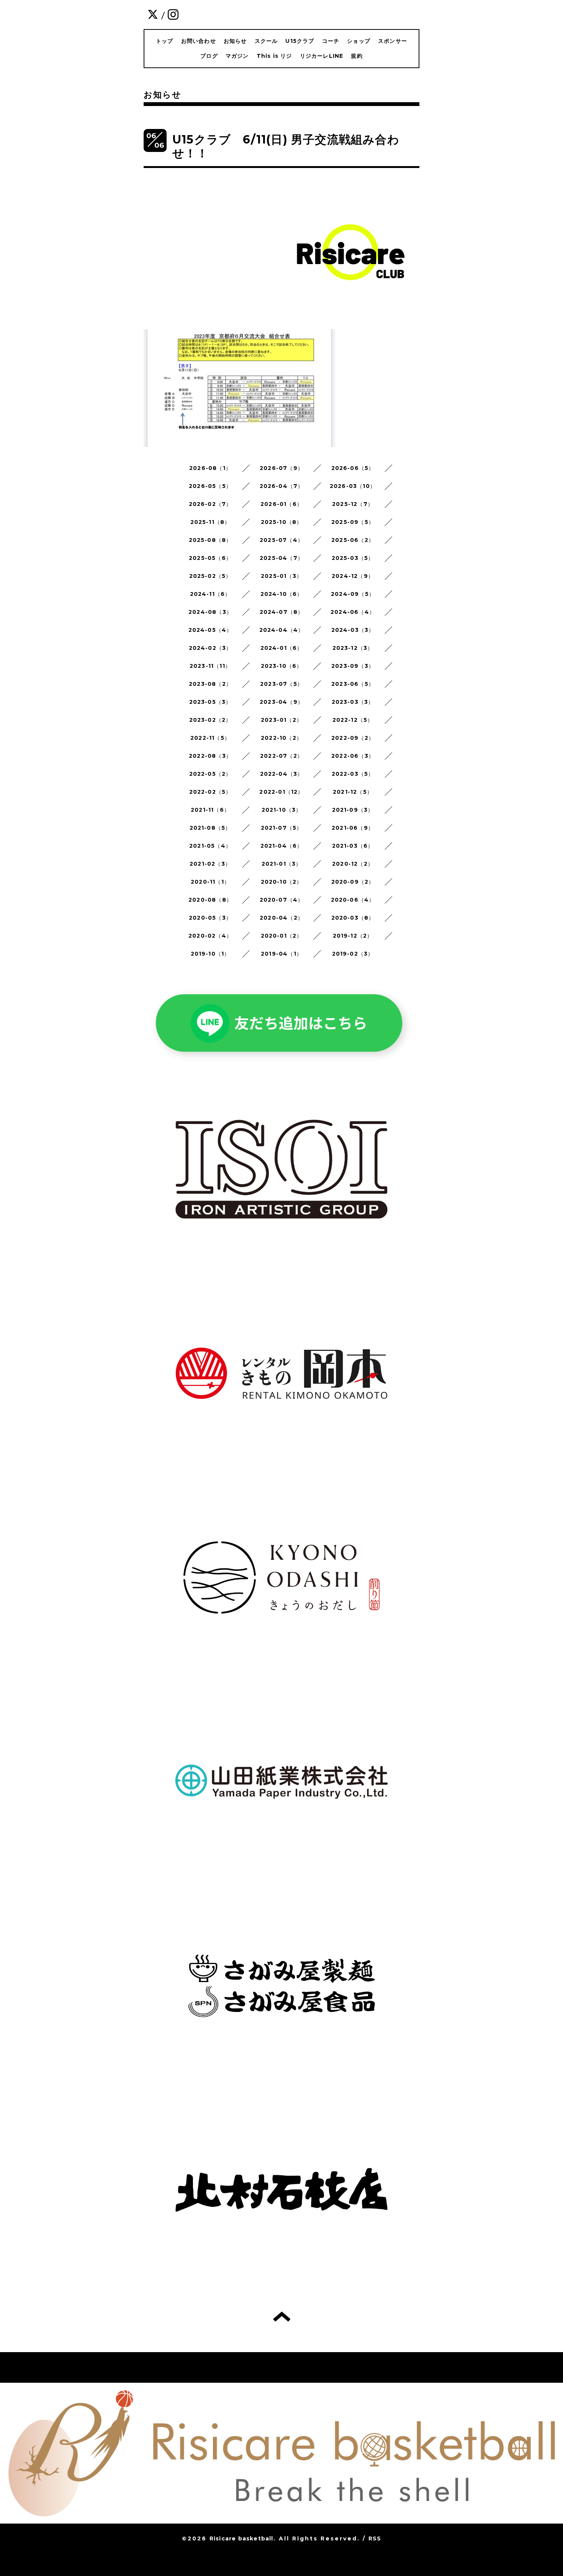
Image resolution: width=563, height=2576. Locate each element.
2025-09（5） (353, 522)
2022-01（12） (281, 792)
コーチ (331, 41)
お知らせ (235, 41)
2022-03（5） (353, 774)
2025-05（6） (210, 558)
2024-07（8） (282, 612)
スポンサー (393, 41)
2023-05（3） (210, 702)
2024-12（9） (353, 576)
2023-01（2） (281, 720)
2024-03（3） (353, 630)
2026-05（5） (210, 486)
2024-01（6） (282, 648)
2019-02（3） (353, 954)
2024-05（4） (210, 630)
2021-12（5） (353, 792)
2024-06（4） (353, 612)
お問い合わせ (199, 41)
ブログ (209, 56)
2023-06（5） (353, 684)
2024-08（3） (210, 612)
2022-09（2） (353, 738)
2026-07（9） (281, 468)
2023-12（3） (353, 648)
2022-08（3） (210, 756)
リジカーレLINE (322, 56)
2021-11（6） (210, 810)
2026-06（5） (353, 468)
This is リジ (274, 56)
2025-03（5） (353, 558)
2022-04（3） (282, 774)
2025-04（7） (281, 558)
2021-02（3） (210, 864)
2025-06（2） (353, 540)
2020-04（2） (281, 918)
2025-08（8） (210, 540)
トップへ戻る (282, 2317)
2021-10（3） (282, 810)
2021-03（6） (353, 846)
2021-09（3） (353, 810)
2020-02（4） (210, 936)
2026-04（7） (282, 486)
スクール (266, 41)
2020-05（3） (210, 918)
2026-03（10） (353, 486)
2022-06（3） (353, 756)
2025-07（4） (281, 540)
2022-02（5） (210, 792)
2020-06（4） (353, 900)
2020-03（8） (353, 918)
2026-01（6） (281, 504)
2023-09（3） (353, 666)
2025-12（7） (353, 504)
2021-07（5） (282, 828)
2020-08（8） (210, 900)
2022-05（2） (210, 774)
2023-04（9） (281, 702)
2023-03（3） (353, 702)
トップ (165, 41)
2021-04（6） (282, 846)
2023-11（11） (210, 666)
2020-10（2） (282, 882)
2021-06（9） (353, 828)
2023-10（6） (282, 666)
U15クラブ (300, 41)
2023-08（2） (210, 684)
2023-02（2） (210, 720)
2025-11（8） (210, 522)
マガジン (237, 56)
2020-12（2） (353, 864)
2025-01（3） (281, 576)
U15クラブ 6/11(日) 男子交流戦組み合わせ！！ (286, 146)
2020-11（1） (210, 882)
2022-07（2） (281, 756)
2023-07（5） (281, 684)
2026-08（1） (210, 468)
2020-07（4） (282, 900)
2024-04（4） (282, 630)
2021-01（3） (282, 864)
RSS (375, 2538)
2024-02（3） (210, 648)
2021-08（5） (210, 828)
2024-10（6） (282, 594)
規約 (357, 56)
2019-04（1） (281, 954)
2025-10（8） (282, 522)
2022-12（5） (353, 720)
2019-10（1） (210, 954)
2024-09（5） (353, 594)
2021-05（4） (210, 846)
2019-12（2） (353, 936)
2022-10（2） (281, 738)
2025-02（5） (210, 576)
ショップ (359, 41)
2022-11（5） (210, 738)
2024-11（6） (210, 594)
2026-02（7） (210, 504)
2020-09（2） (353, 882)
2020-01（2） (282, 936)
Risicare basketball (241, 2538)
